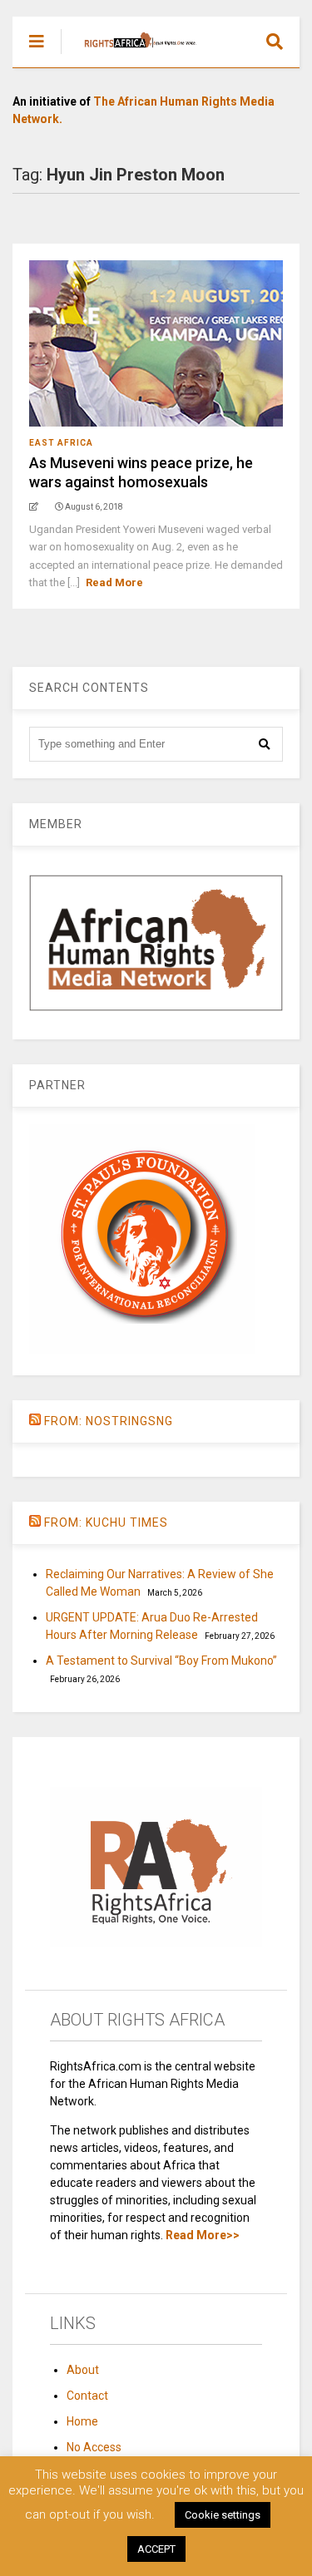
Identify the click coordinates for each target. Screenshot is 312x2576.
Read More (114, 582)
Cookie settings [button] (223, 2515)
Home (82, 2421)
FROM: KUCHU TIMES (106, 1522)
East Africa (61, 443)
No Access (94, 2447)
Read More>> (203, 2235)
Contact (87, 2396)
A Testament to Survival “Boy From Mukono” (161, 1661)
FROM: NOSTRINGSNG (109, 1421)
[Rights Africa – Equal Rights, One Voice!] (132, 55)
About (83, 2370)
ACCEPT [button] (156, 2549)
